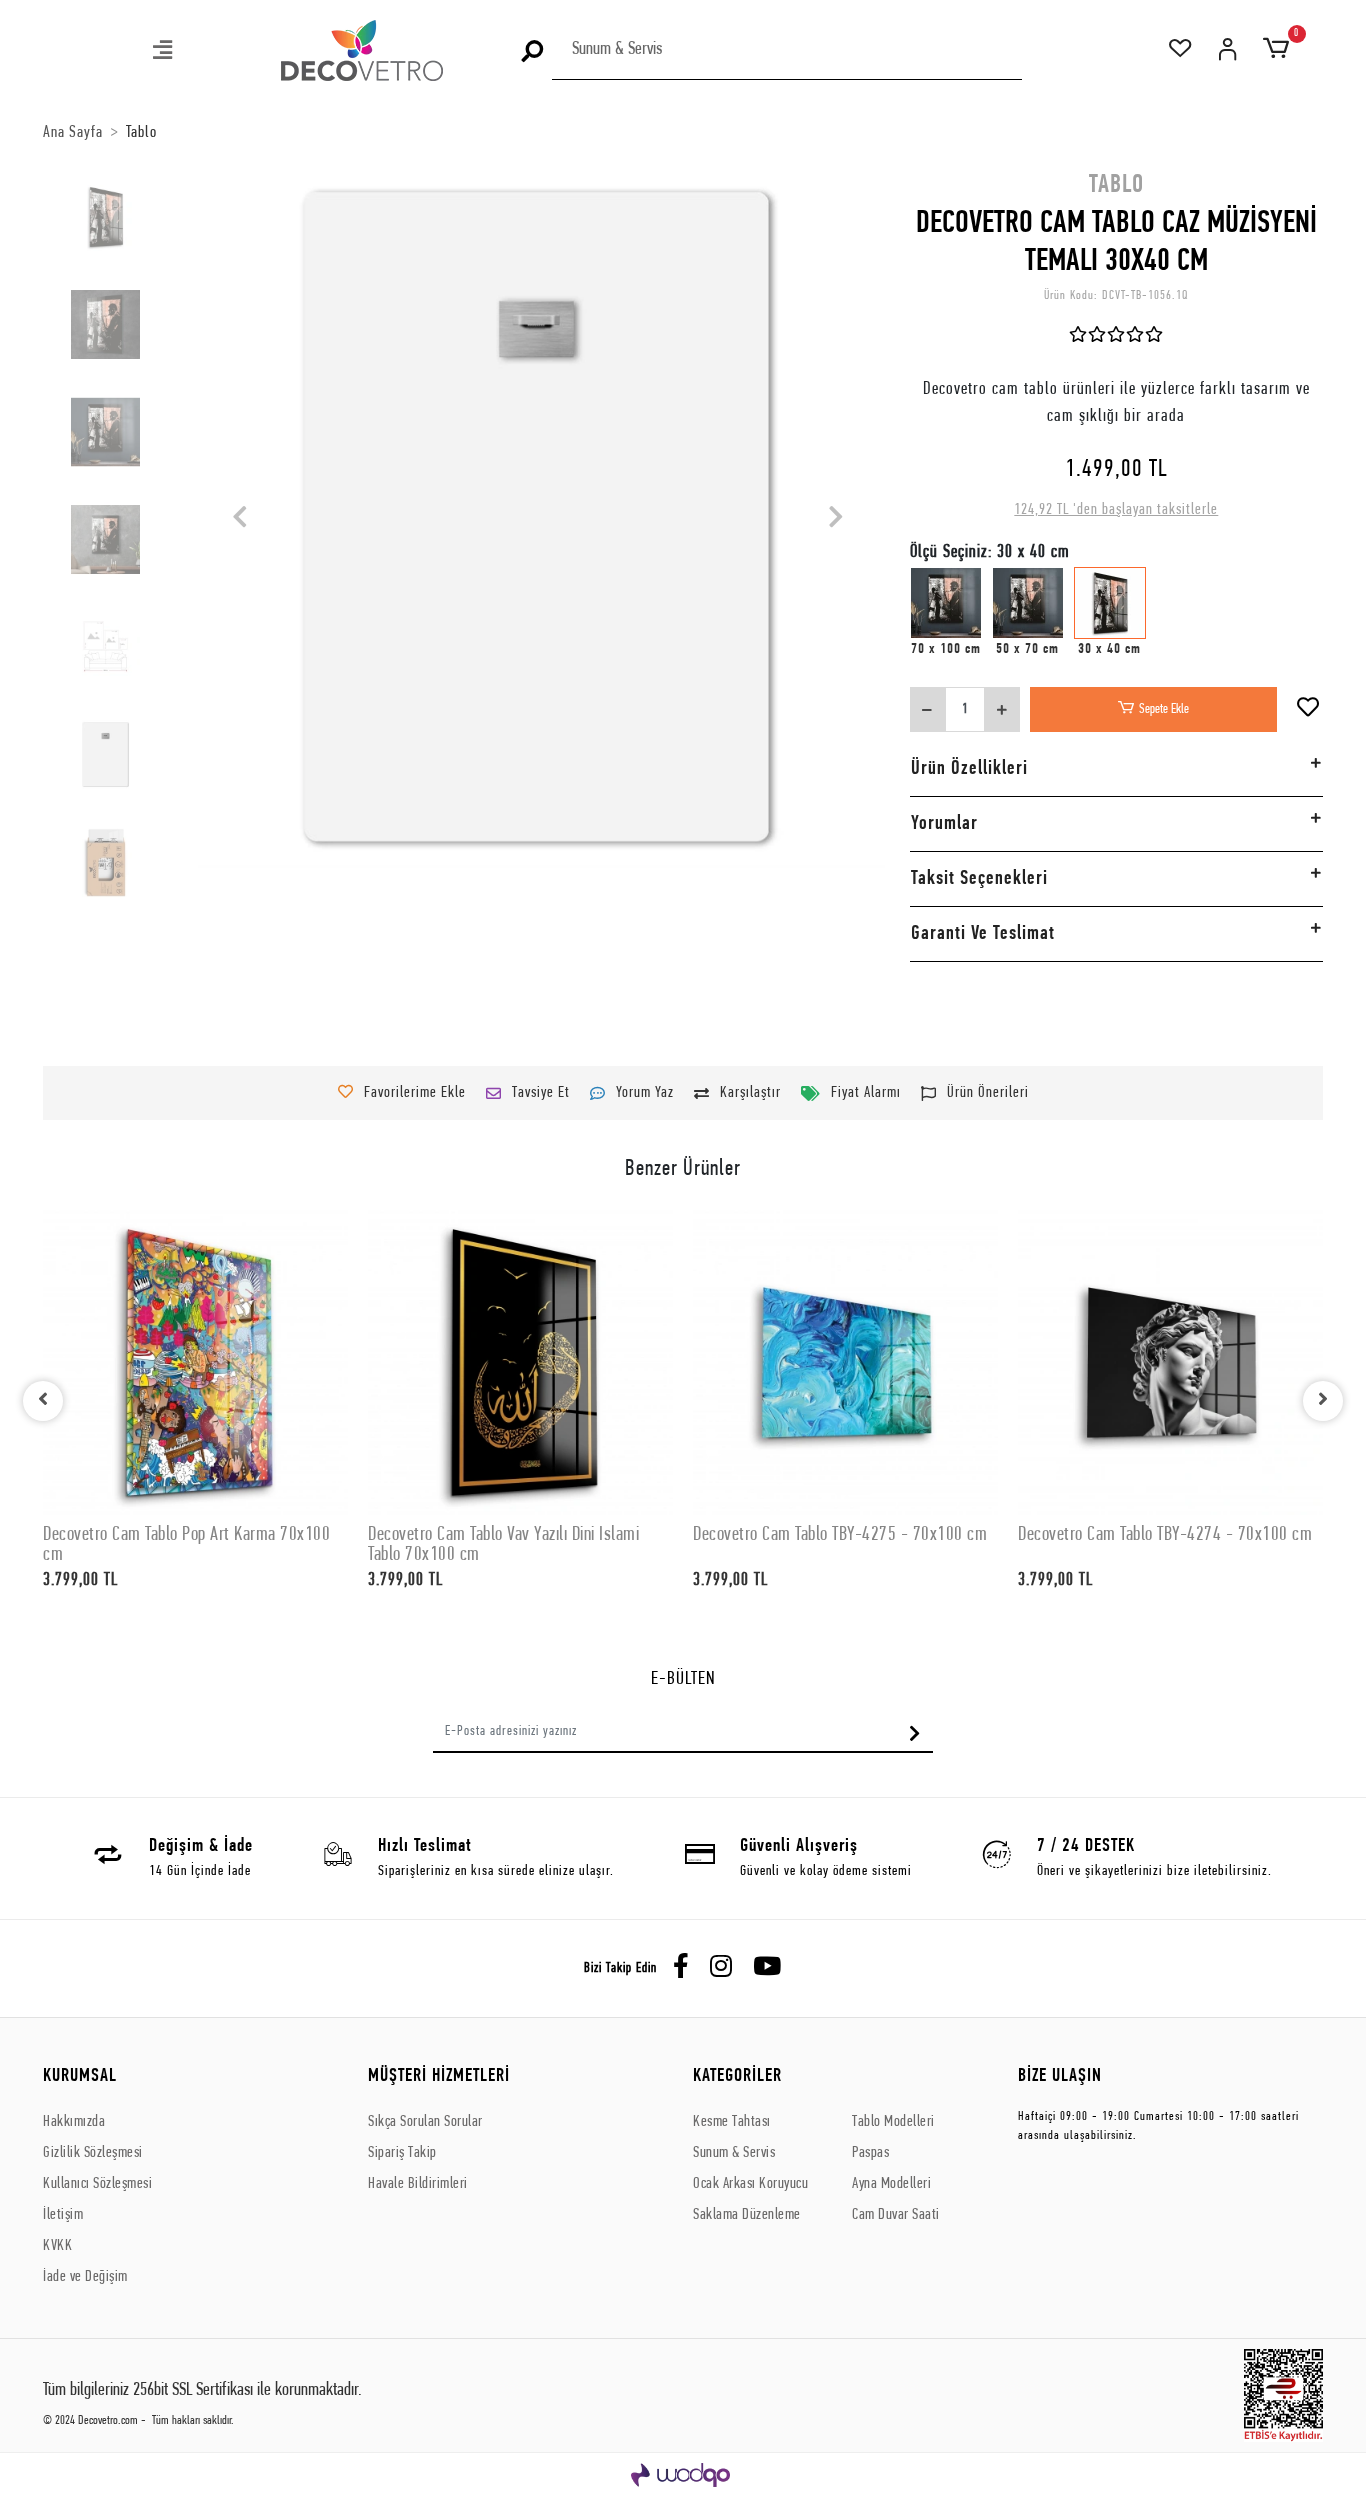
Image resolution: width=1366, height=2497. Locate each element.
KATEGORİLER (737, 2076)
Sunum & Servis (734, 2153)
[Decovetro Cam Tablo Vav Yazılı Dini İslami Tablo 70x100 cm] (520, 1362)
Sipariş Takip (402, 2153)
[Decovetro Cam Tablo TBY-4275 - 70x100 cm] (845, 1362)
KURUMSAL (80, 2076)
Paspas (870, 2153)
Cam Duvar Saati (896, 2215)
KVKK (57, 2246)
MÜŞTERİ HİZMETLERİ (439, 2076)
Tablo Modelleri (893, 2122)
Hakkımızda (74, 2122)
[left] (43, 1401)
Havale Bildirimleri (418, 2184)
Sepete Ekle (1164, 709)
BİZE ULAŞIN (1060, 2076)
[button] (164, 52)
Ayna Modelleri (891, 2184)
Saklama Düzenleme (747, 2215)
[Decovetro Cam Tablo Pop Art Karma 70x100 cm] (195, 1362)
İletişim (63, 2215)
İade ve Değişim (85, 2277)
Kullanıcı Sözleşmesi (97, 2184)
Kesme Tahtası (732, 2122)
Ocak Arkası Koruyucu (750, 2184)
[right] (1323, 1401)
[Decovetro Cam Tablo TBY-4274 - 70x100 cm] (1170, 1362)
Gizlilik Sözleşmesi (93, 2153)
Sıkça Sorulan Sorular (425, 2122)
